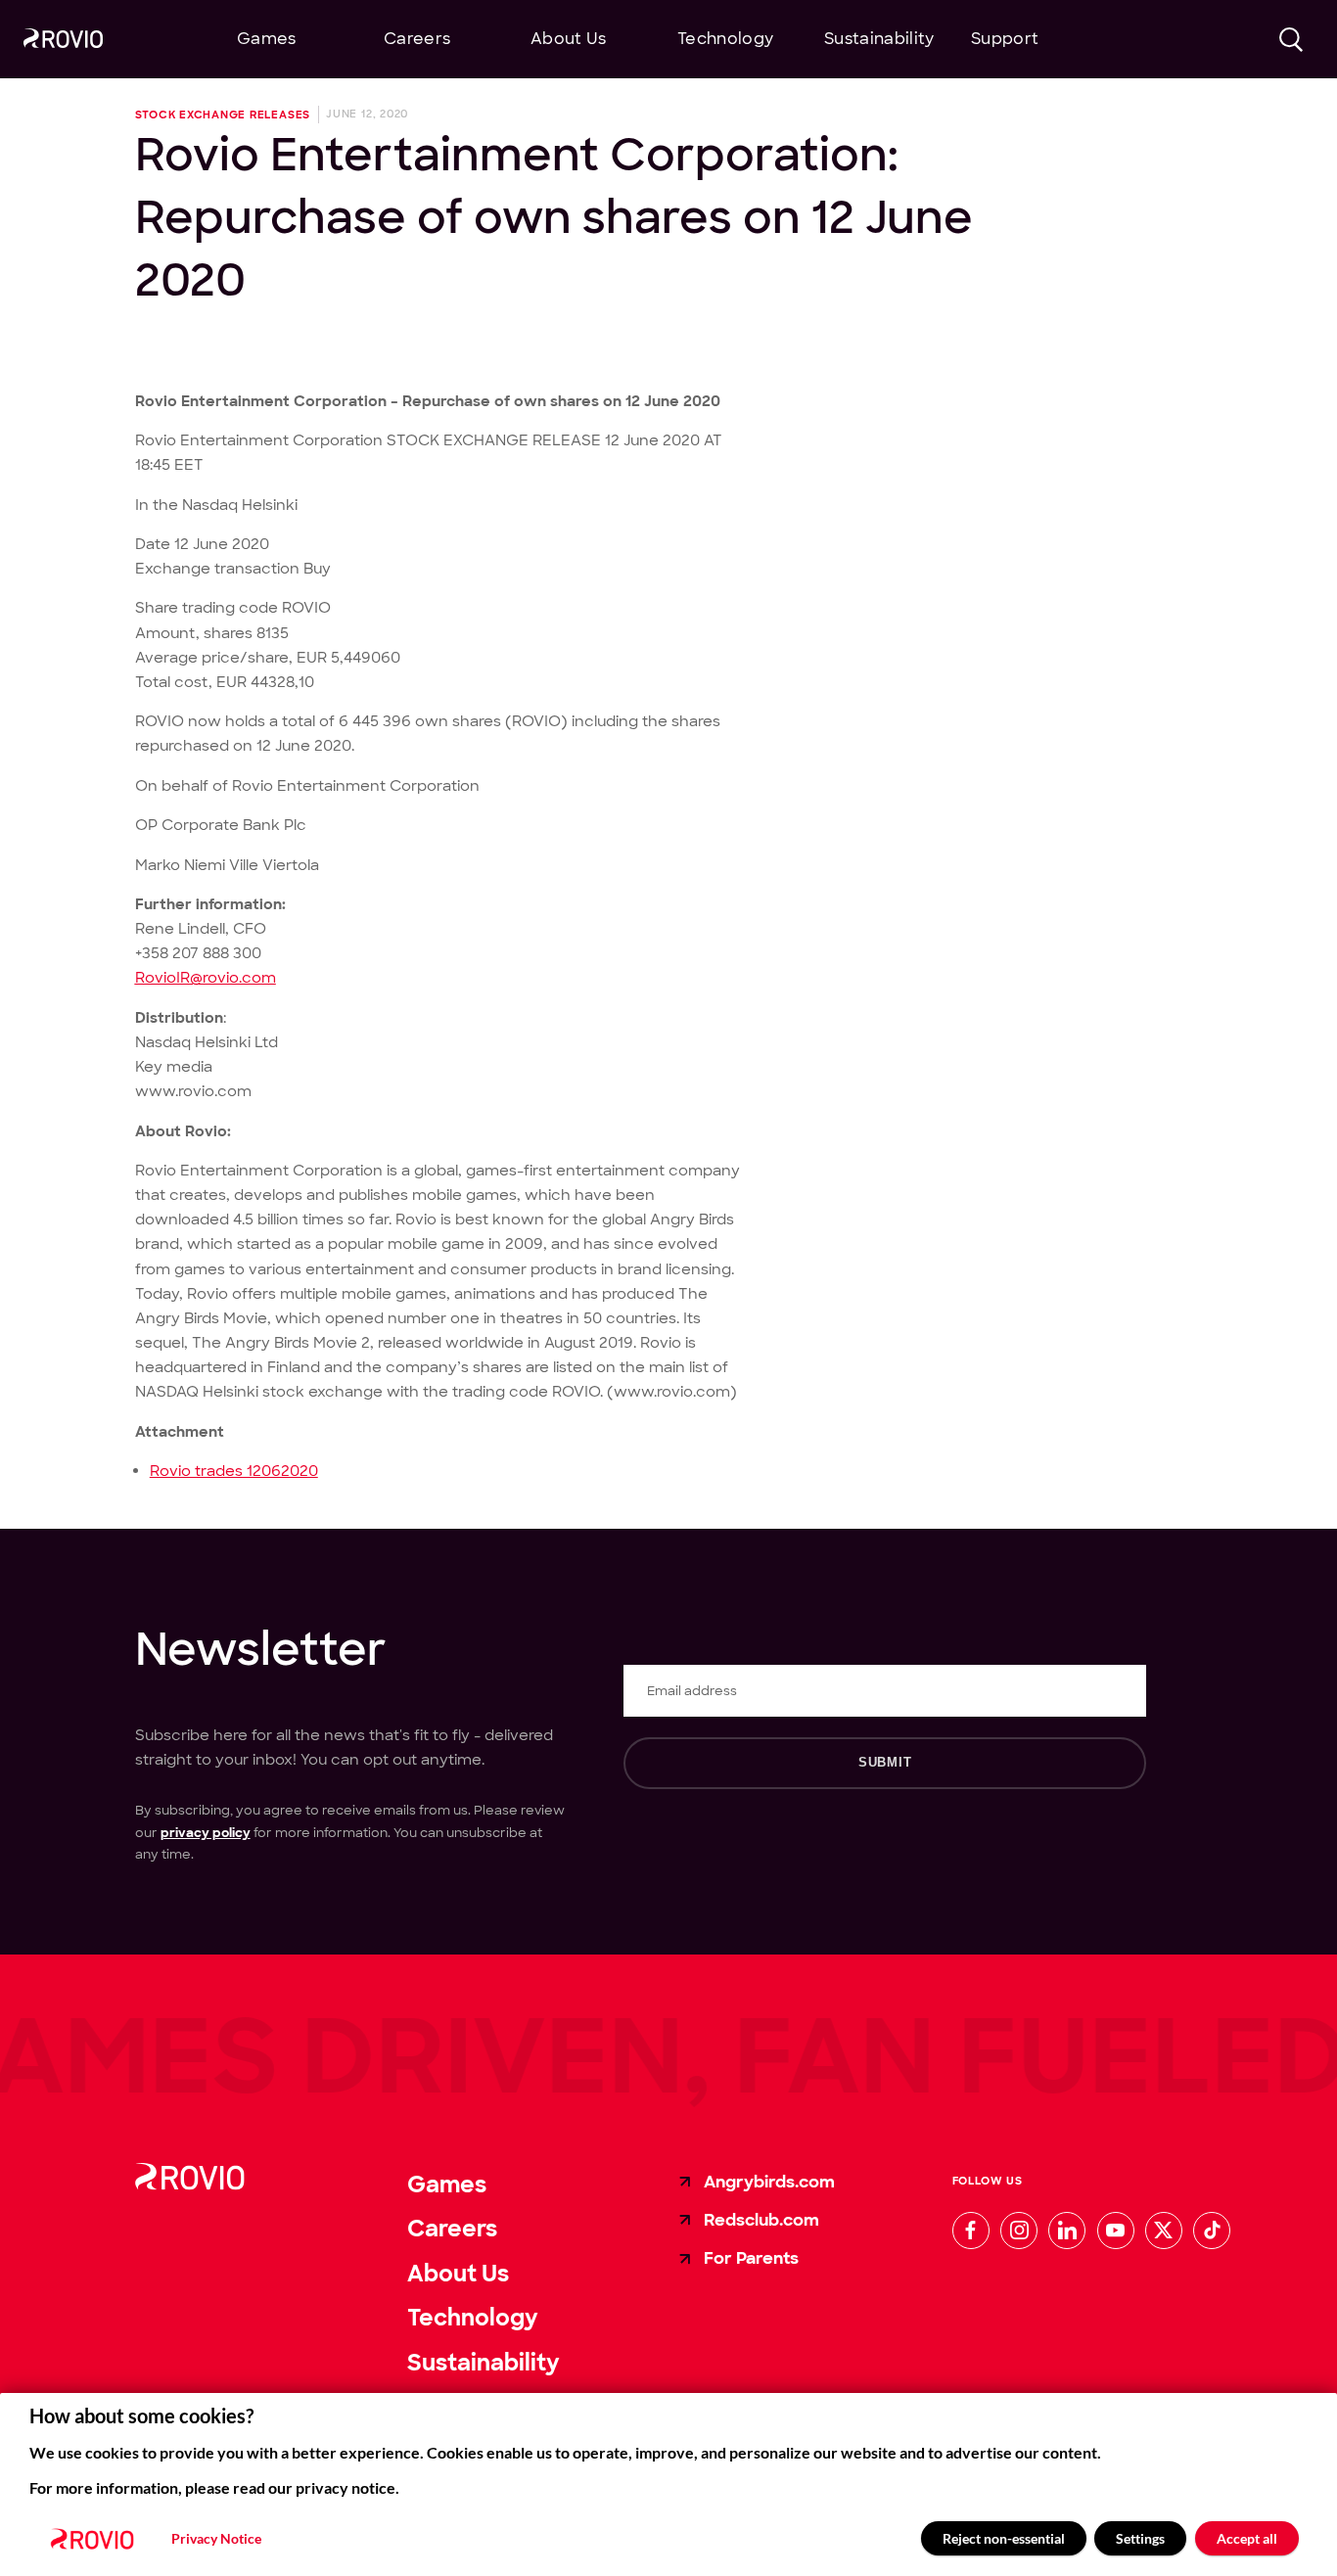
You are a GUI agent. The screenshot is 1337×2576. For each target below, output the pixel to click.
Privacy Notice (216, 2539)
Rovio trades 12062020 (234, 1471)
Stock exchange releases (223, 115)
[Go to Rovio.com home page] (63, 41)
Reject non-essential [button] (1004, 2538)
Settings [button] (1140, 2538)
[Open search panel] (1291, 40)
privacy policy (206, 1833)
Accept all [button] (1247, 2538)
